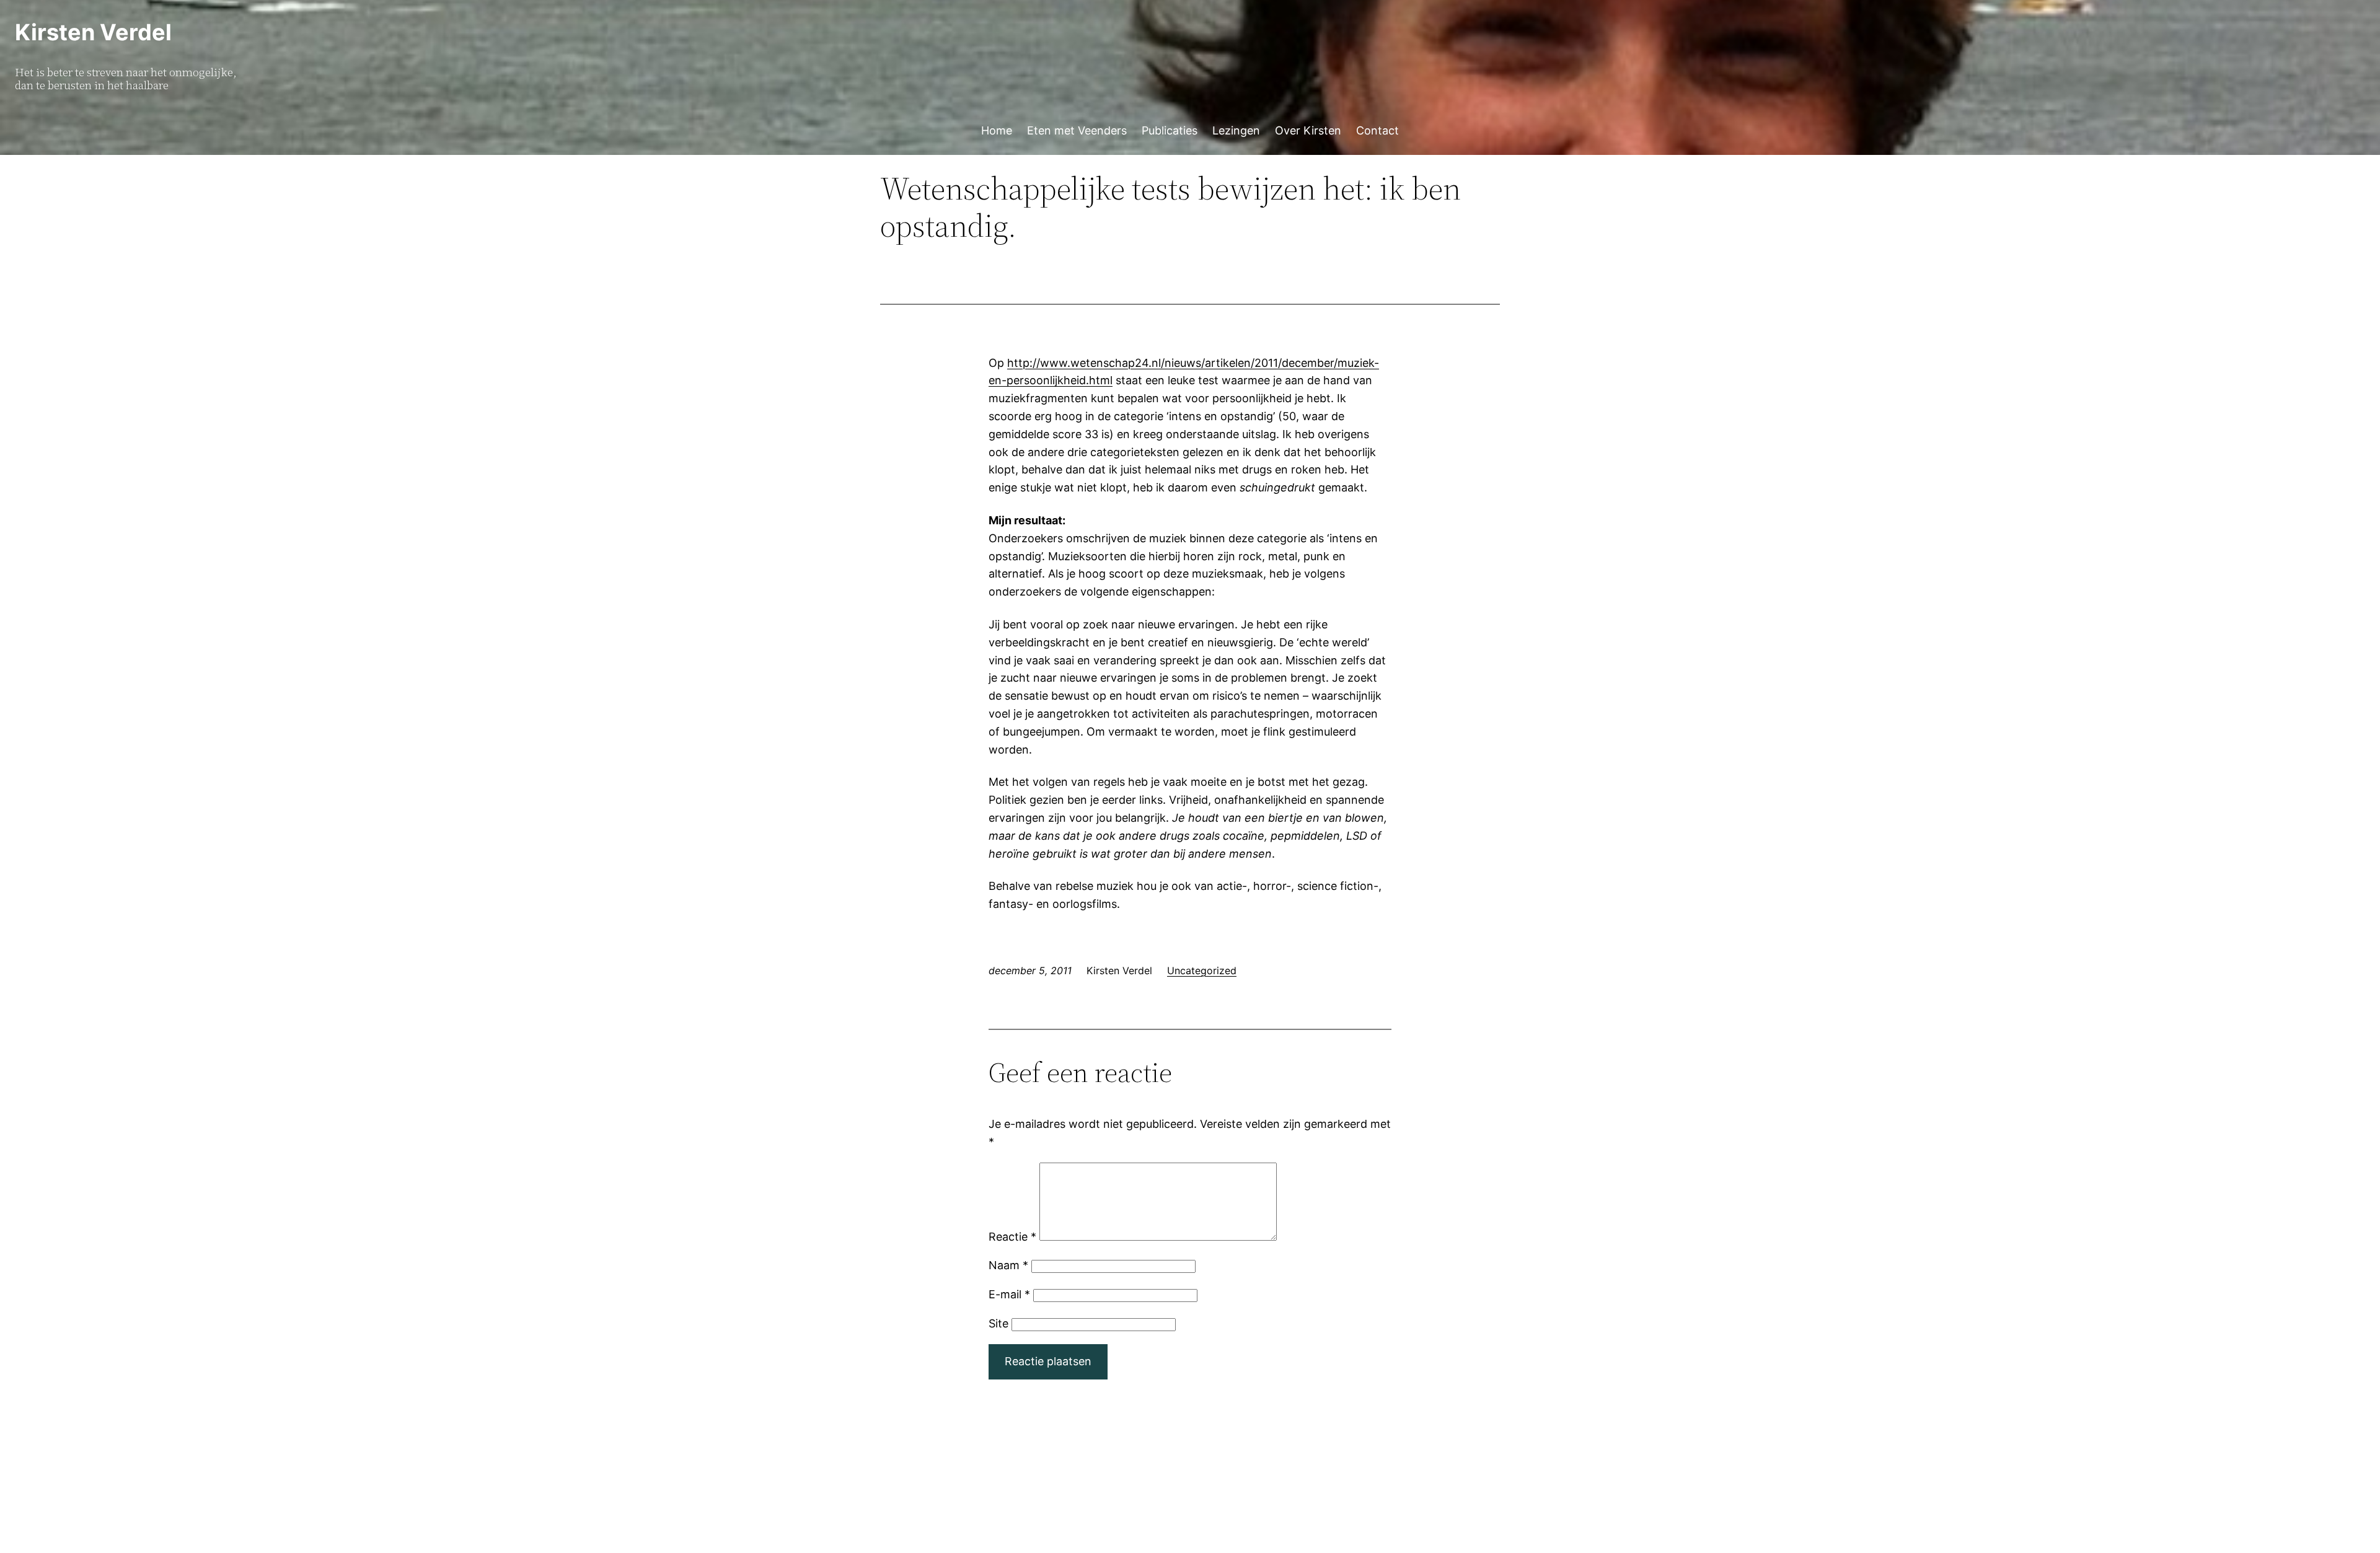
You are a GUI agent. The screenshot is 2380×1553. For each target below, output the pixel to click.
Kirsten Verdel (93, 32)
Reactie (1012, 1237)
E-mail (1009, 1294)
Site (998, 1323)
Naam (1008, 1265)
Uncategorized (1202, 970)
